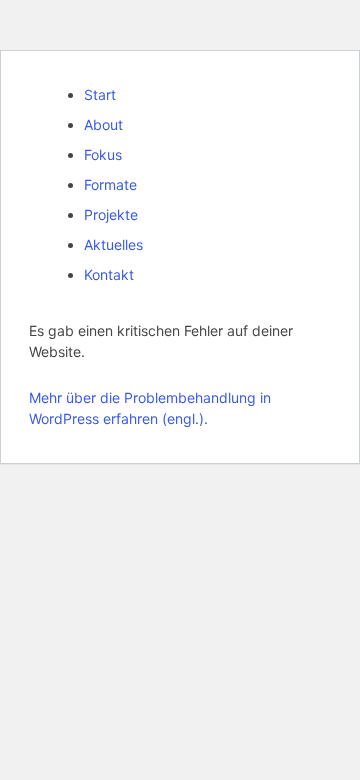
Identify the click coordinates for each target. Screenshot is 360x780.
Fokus (103, 154)
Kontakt (109, 274)
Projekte (111, 214)
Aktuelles (113, 244)
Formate (110, 184)
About (103, 124)
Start (100, 94)
